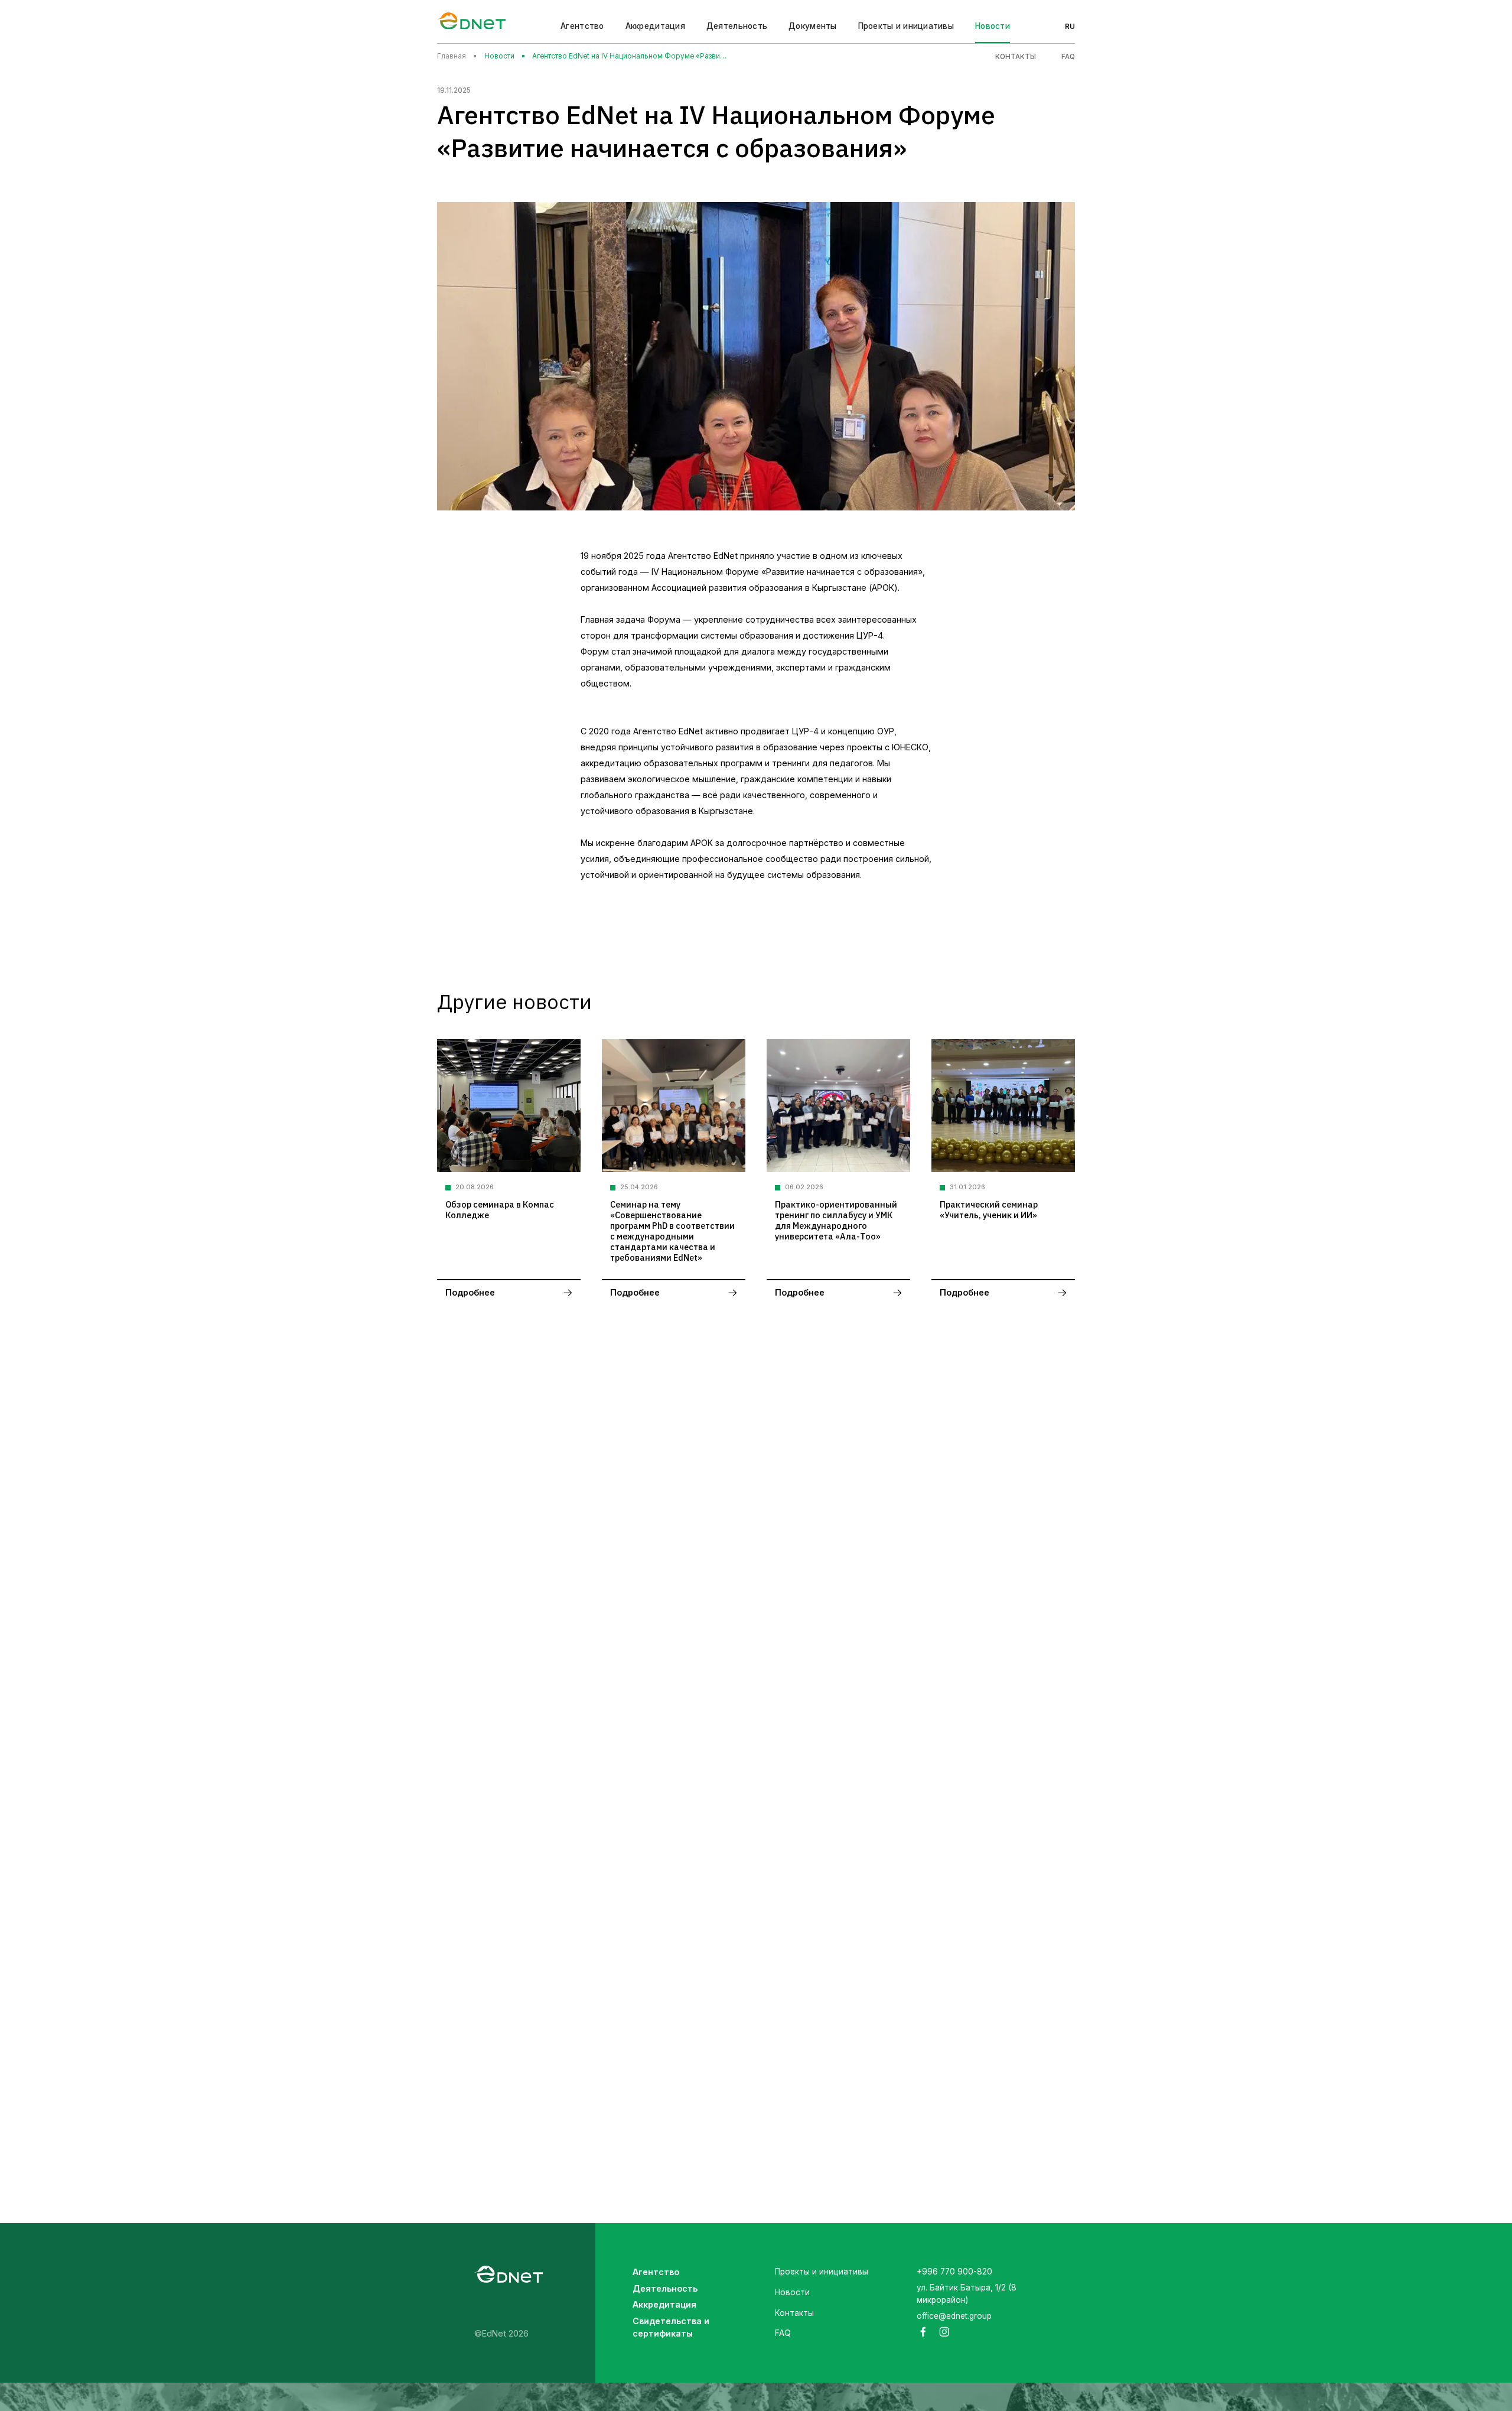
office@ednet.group (954, 2316)
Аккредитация (664, 2304)
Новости (993, 26)
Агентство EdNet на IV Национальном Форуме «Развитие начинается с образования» (630, 56)
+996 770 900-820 (954, 2272)
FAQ (1068, 57)
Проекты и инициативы (906, 26)
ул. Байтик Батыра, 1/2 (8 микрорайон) (967, 2294)
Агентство (582, 26)
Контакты (1016, 57)
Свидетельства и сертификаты (671, 2327)
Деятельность (665, 2288)
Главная (452, 56)
